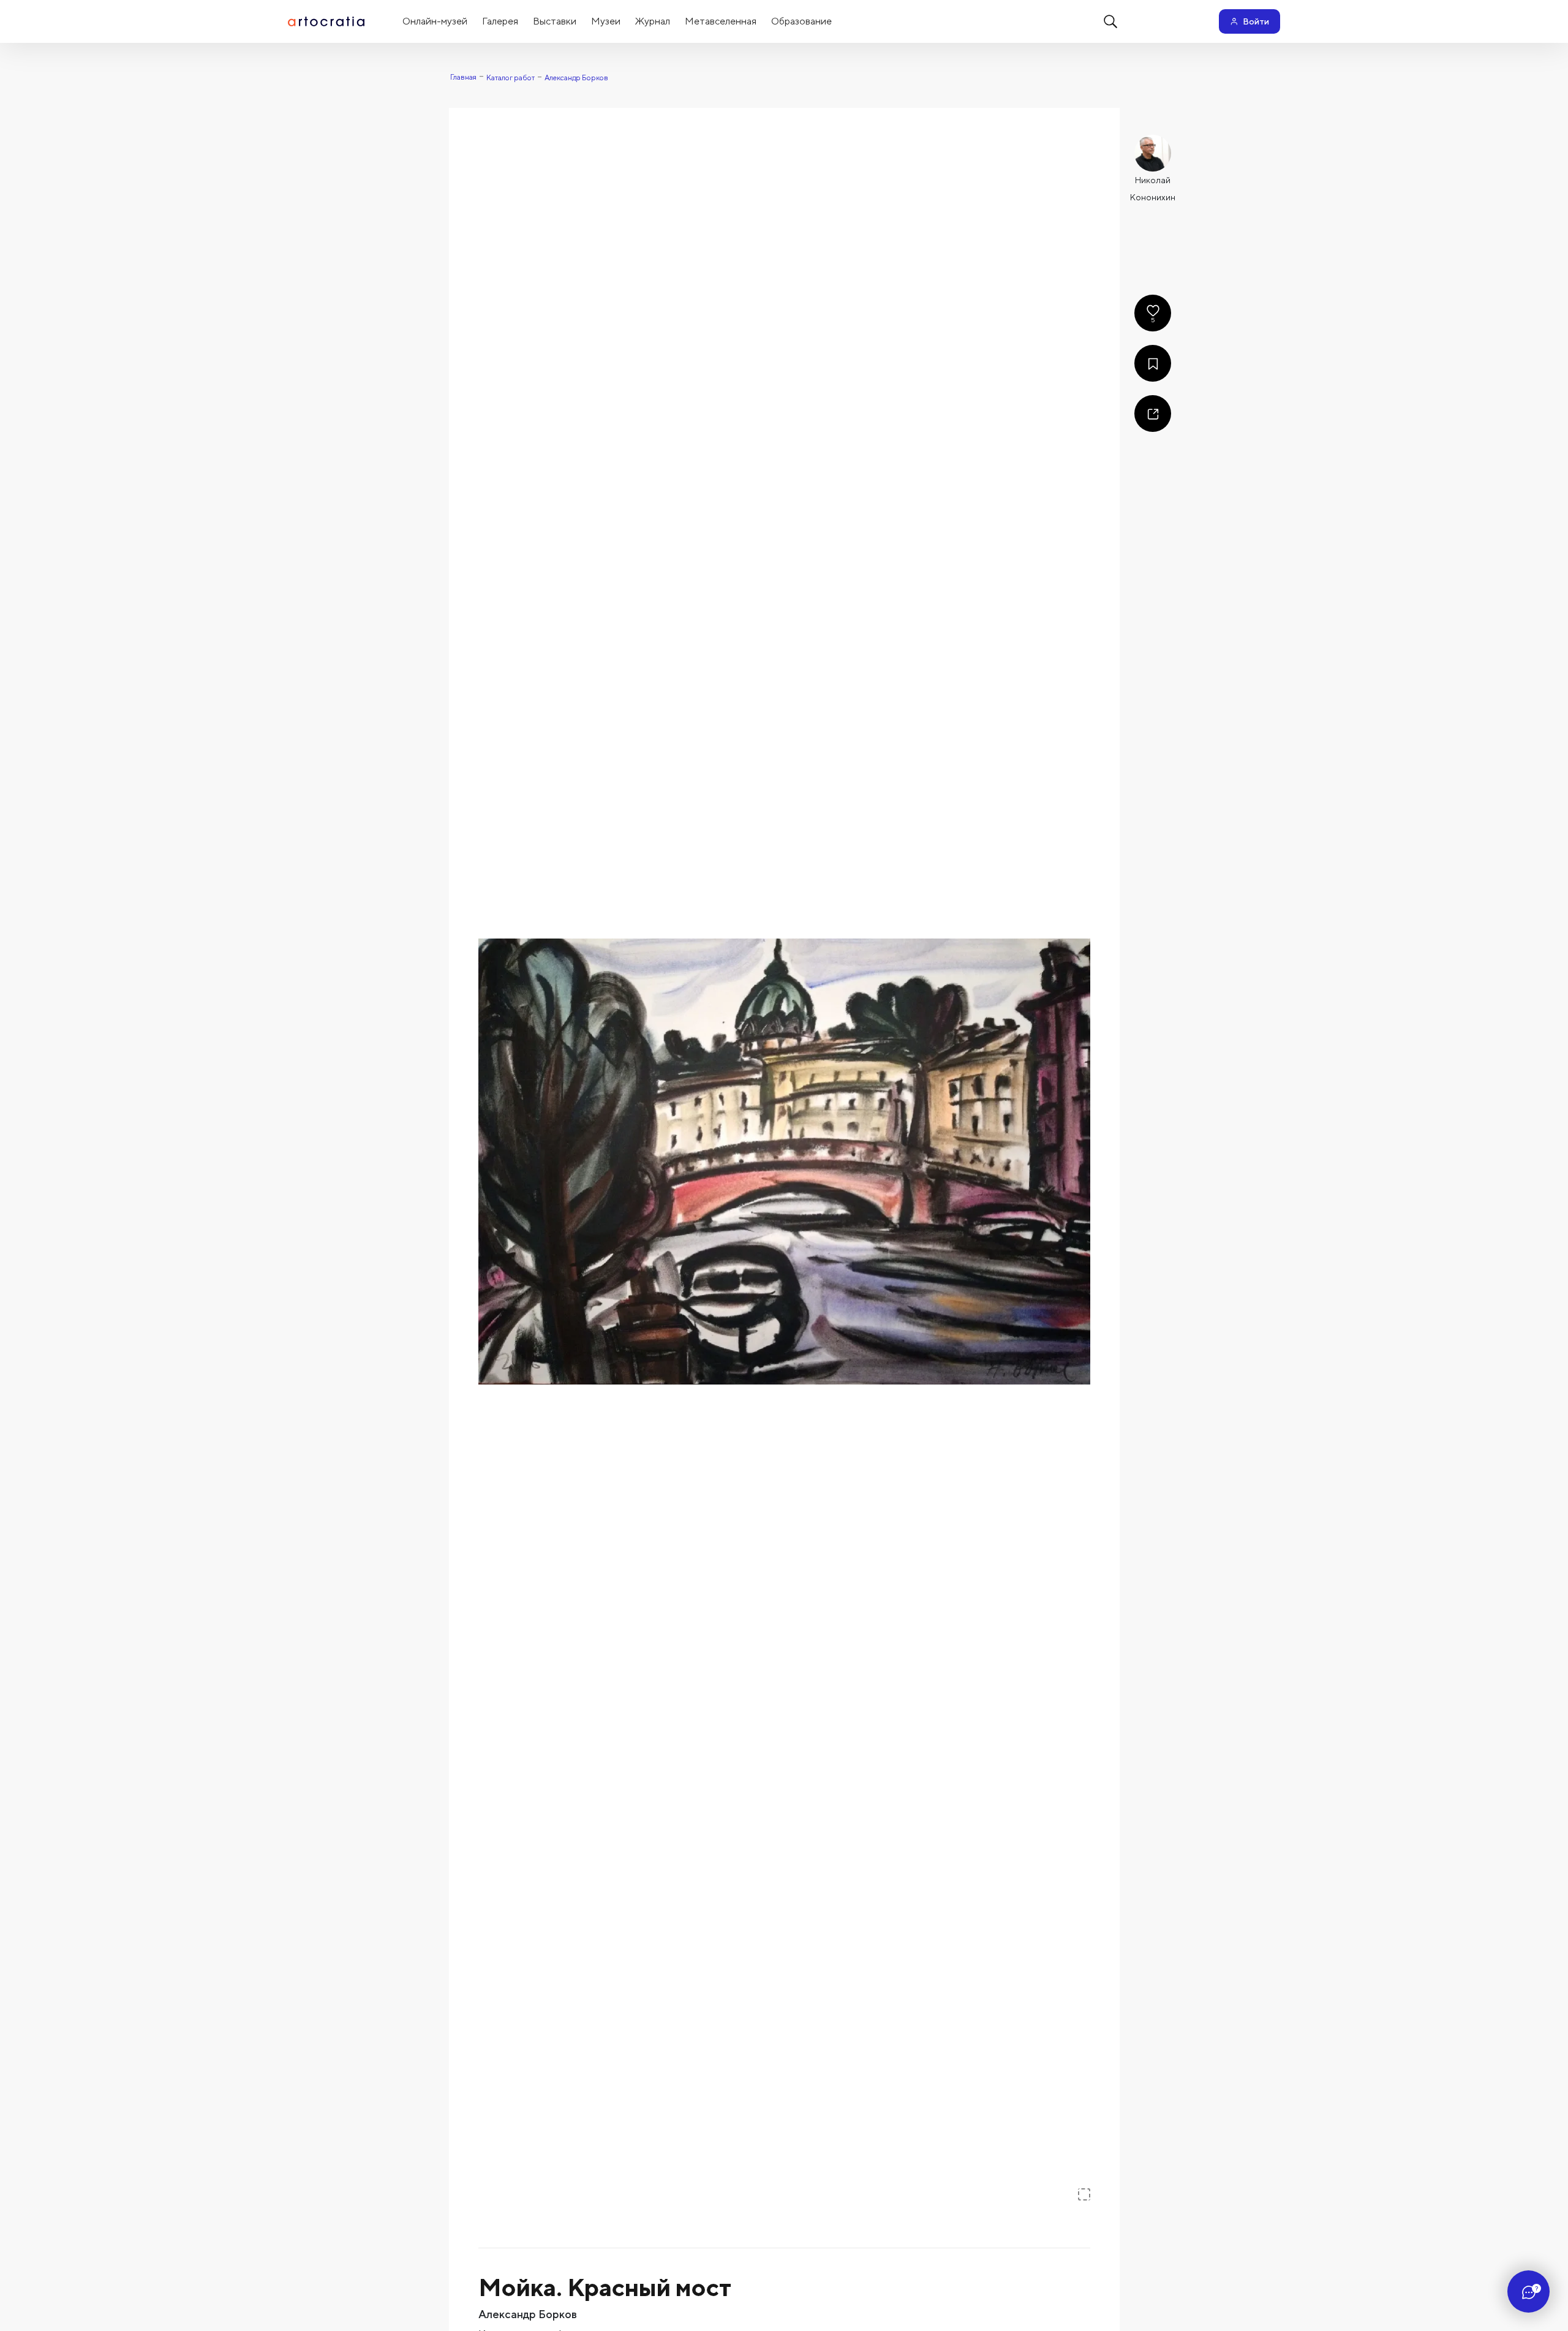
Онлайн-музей (435, 21)
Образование (801, 21)
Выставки (555, 21)
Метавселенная (721, 21)
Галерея (500, 21)
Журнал (653, 21)
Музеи (606, 21)
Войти (1256, 21)
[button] (784, 1162)
